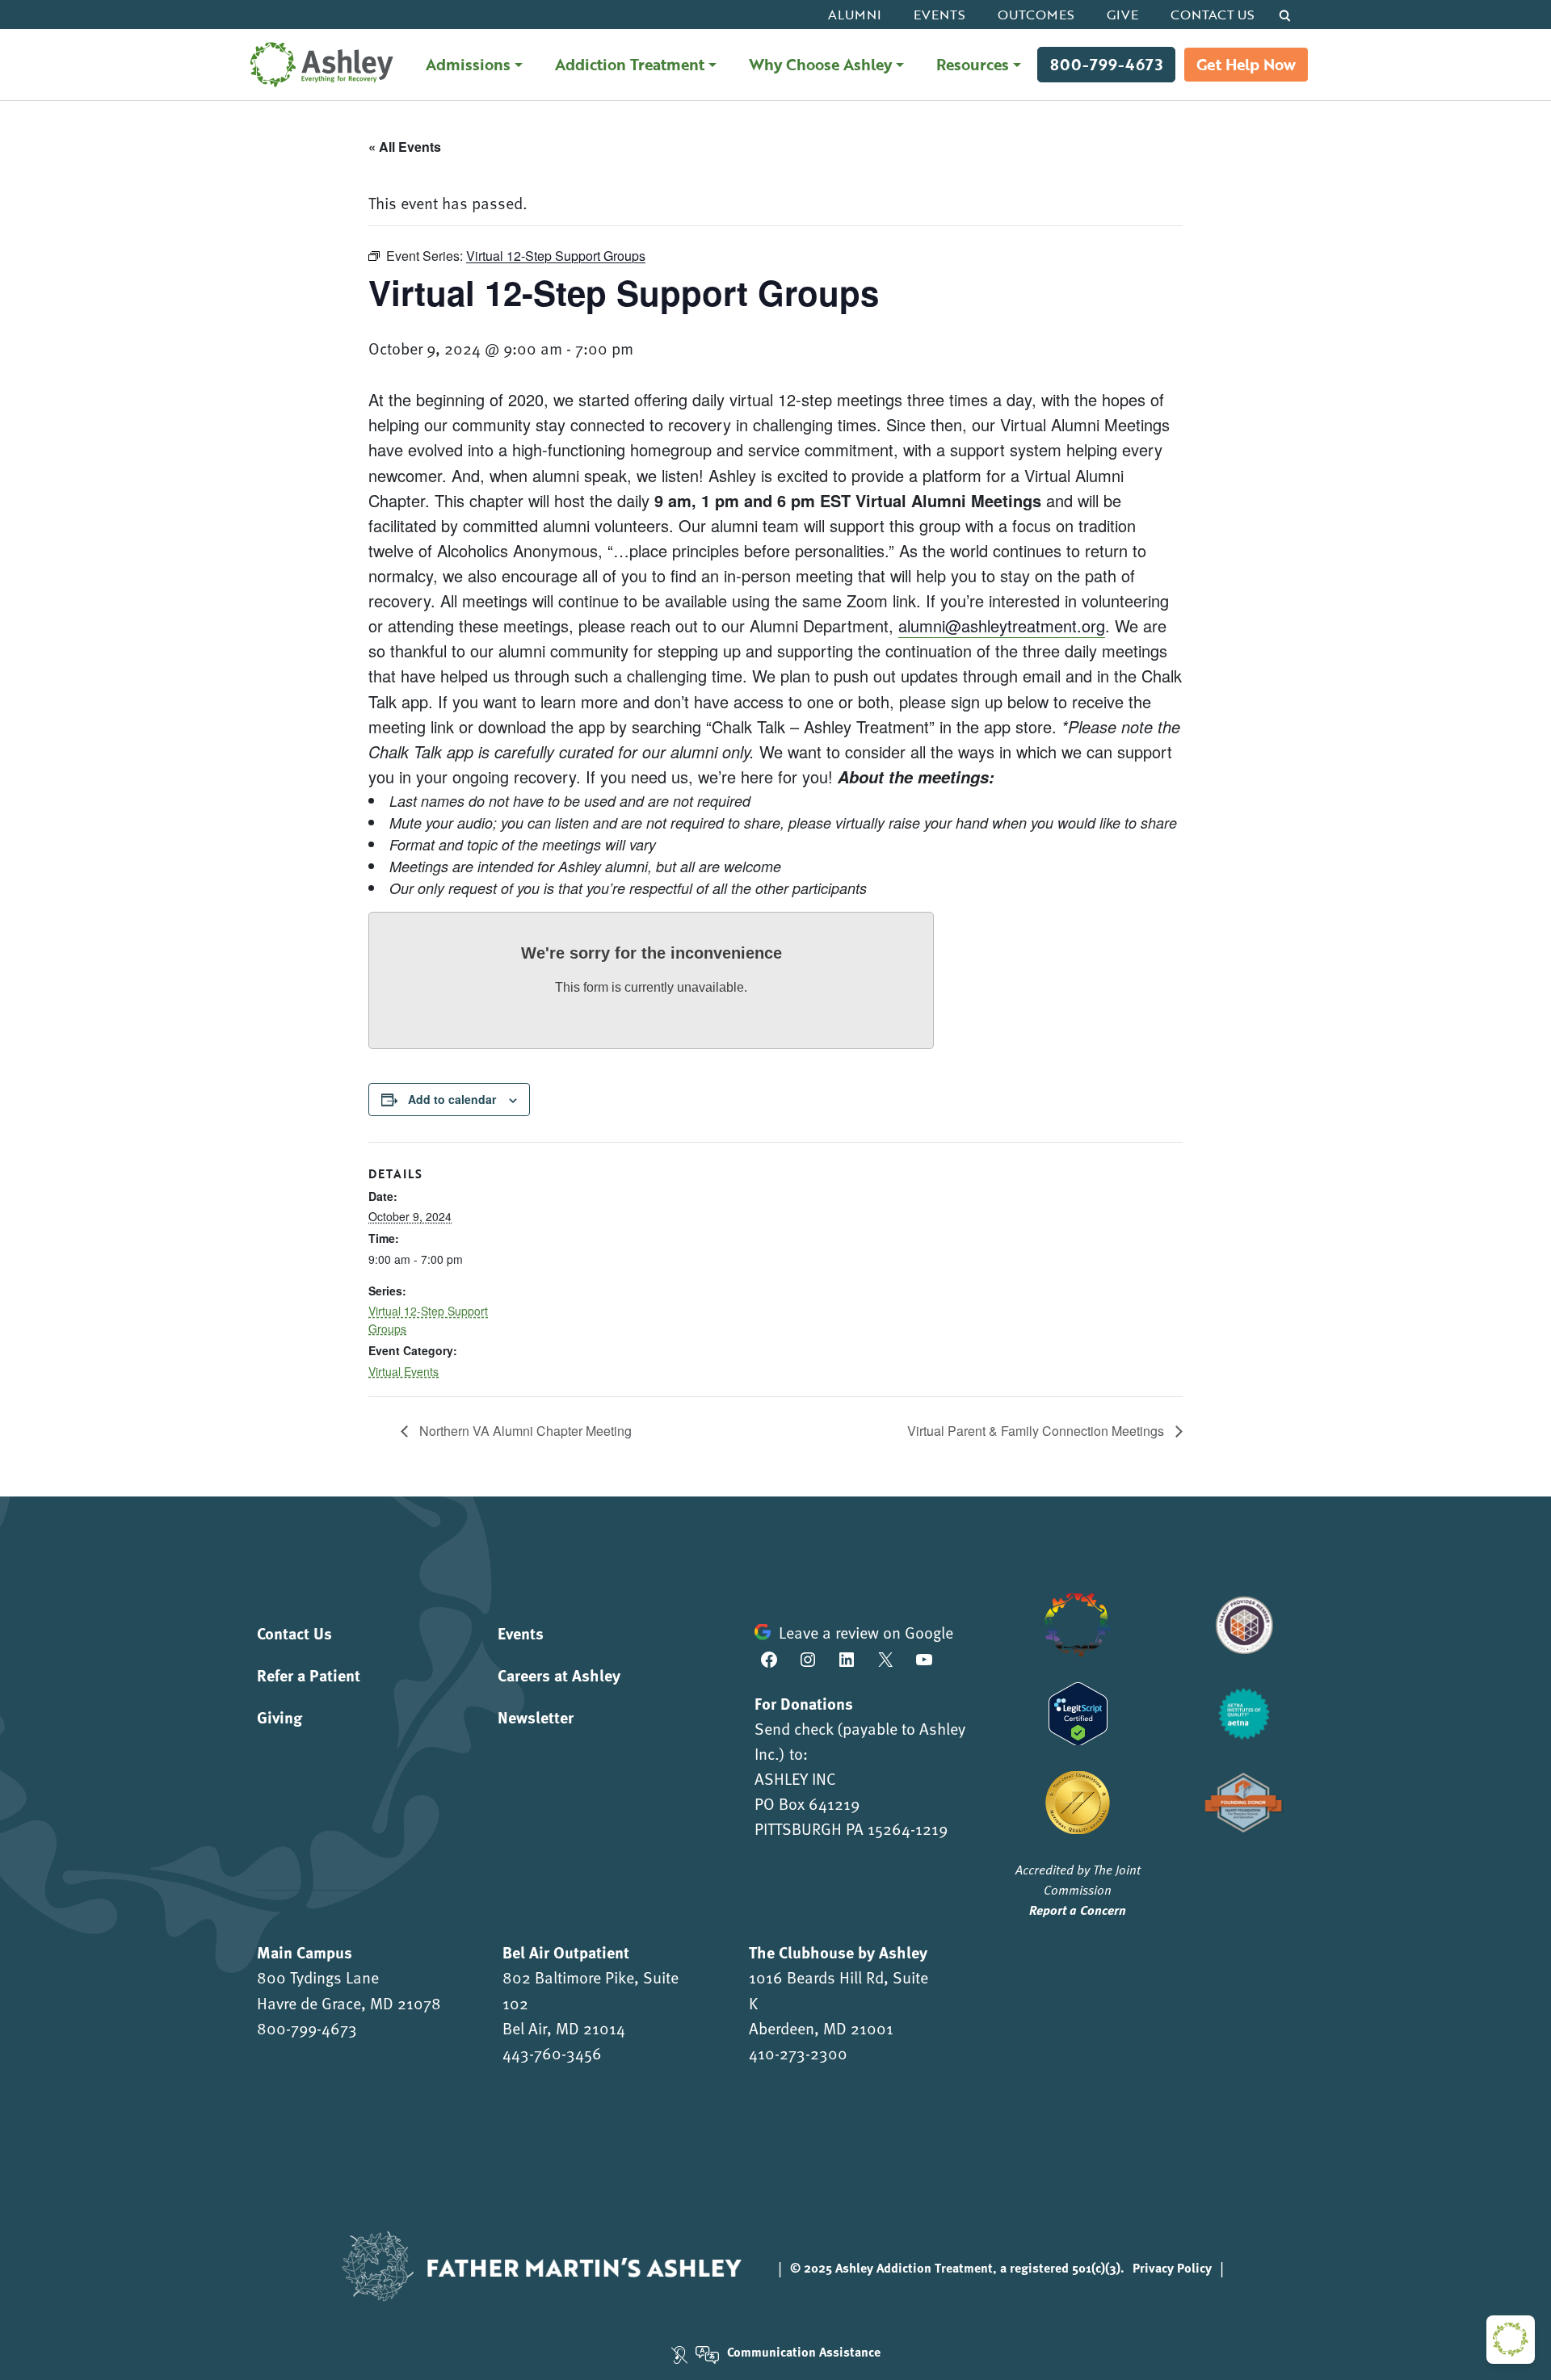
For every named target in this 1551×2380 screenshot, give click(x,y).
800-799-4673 (1106, 64)
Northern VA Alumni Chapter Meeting (524, 1431)
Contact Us (1213, 15)
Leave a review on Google (866, 1632)
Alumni (855, 15)
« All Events (405, 147)
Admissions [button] (468, 64)
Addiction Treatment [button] (630, 64)
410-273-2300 (798, 2053)
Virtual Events (404, 1371)
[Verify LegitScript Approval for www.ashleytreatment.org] (1078, 1711)
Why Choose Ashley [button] (820, 64)
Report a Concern (1078, 1910)
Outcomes (1036, 15)
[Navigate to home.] (318, 65)
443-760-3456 (552, 2053)
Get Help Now (1246, 64)
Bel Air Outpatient (566, 1952)
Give (1122, 15)
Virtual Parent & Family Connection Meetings (1037, 1431)
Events (939, 15)
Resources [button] (973, 64)
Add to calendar (452, 1099)
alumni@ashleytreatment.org (1002, 625)
